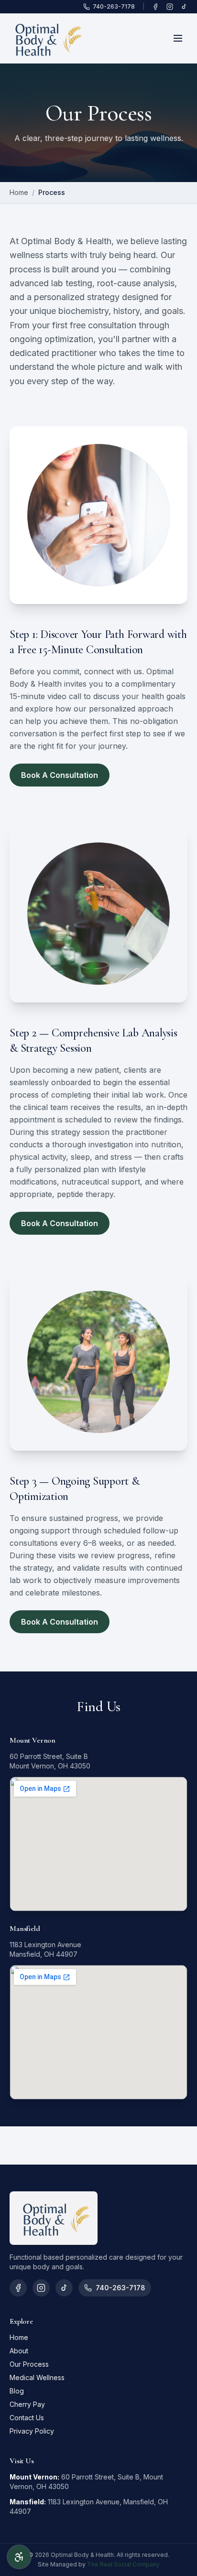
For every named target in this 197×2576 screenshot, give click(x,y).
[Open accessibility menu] (19, 2557)
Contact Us (27, 2418)
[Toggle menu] (178, 38)
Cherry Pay (27, 2404)
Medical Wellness (37, 2377)
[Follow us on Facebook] (155, 7)
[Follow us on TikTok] (184, 7)
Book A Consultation (60, 775)
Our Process (29, 2364)
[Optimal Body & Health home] (46, 38)
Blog (17, 2391)
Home (19, 192)
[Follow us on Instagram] (170, 7)
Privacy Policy (32, 2431)
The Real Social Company (123, 2564)
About (19, 2351)
